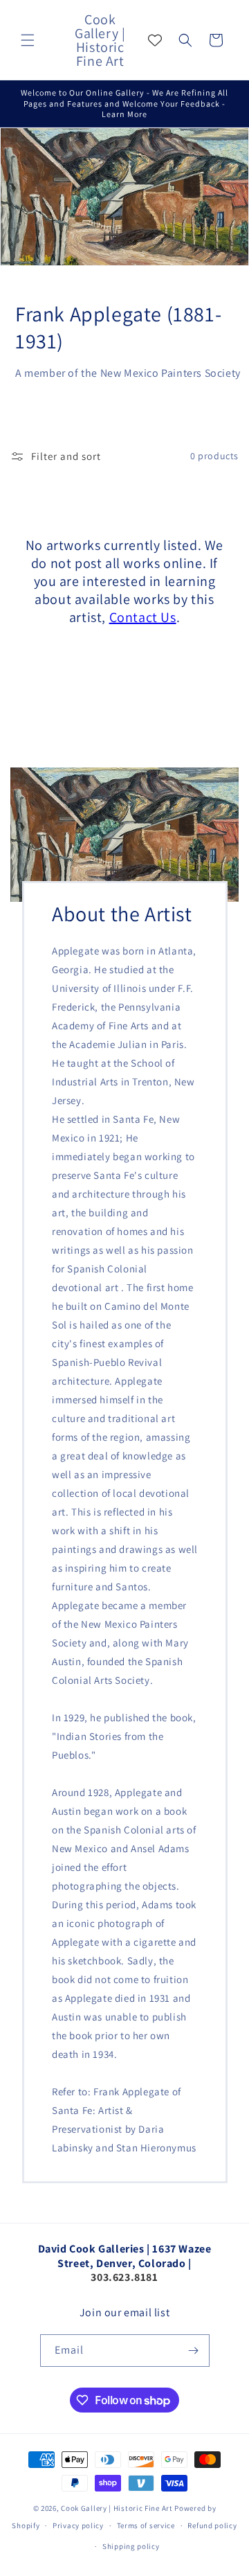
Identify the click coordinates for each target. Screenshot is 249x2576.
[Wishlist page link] (155, 40)
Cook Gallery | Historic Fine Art (117, 2508)
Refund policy (212, 2525)
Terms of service (146, 2525)
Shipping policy (131, 2546)
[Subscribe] (194, 2351)
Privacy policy (78, 2525)
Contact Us (143, 617)
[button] (28, 40)
